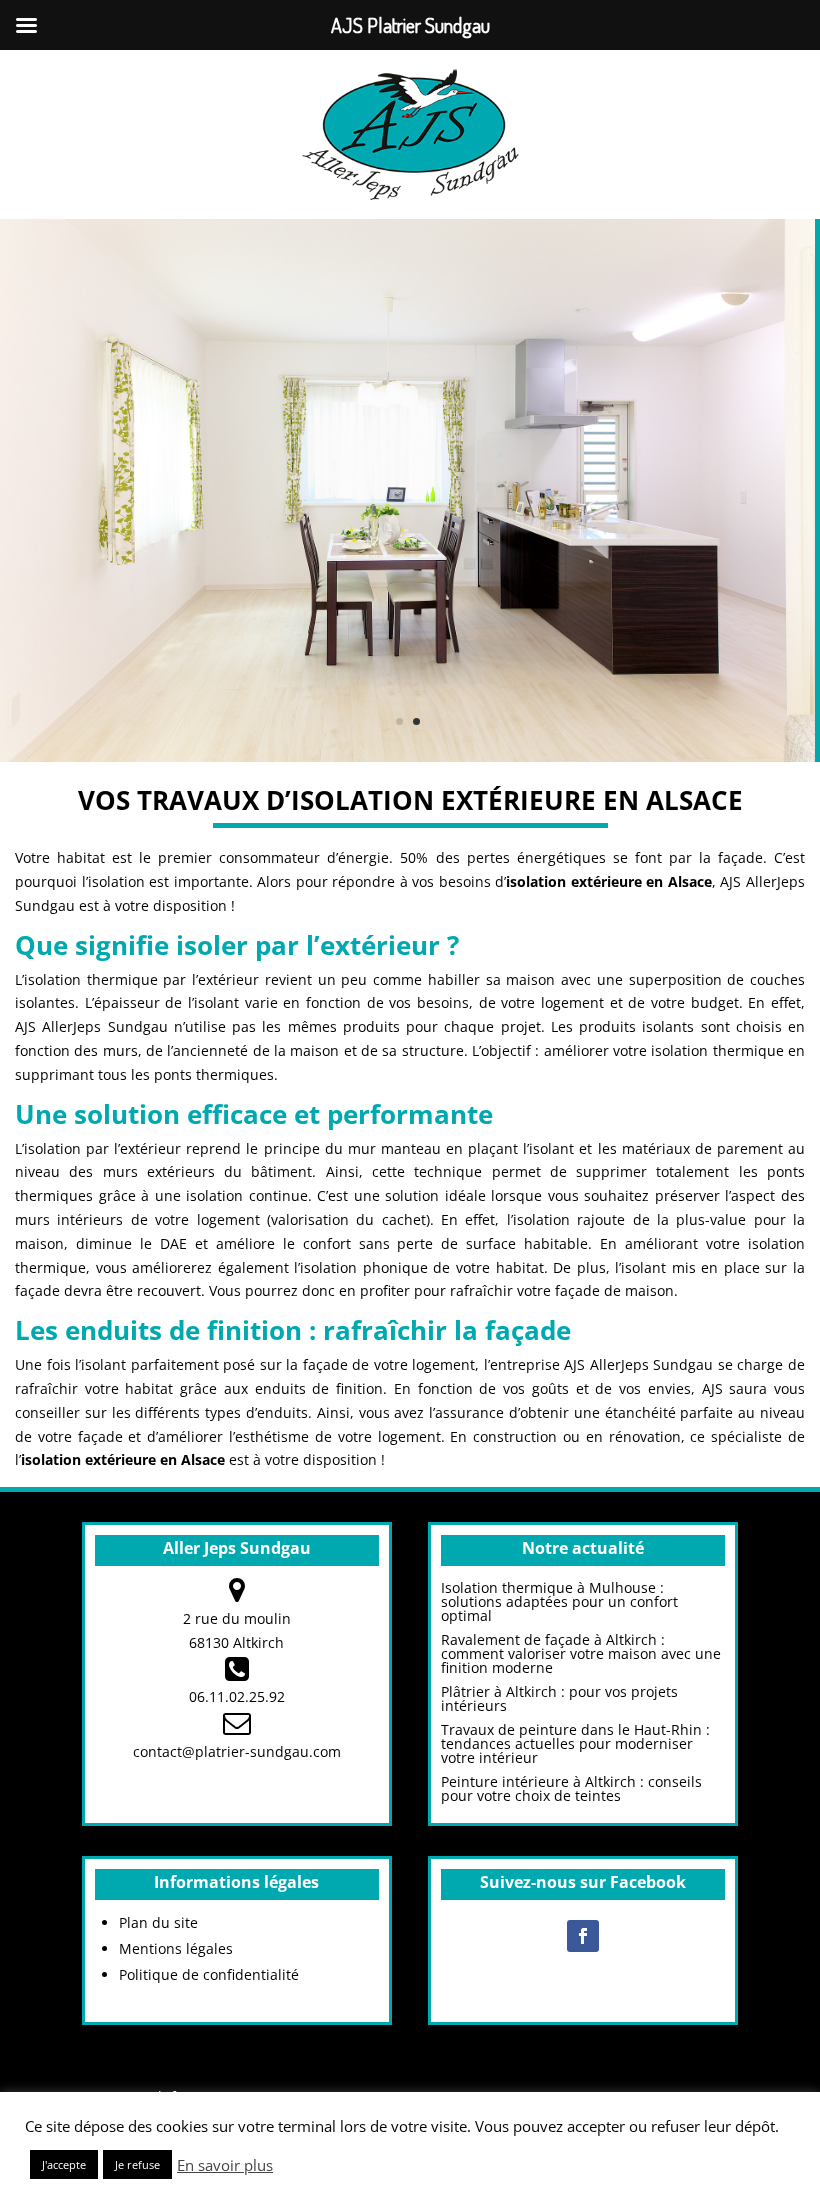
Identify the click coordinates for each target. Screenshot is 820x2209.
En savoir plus (225, 2165)
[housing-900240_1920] (407, 756)
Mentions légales (176, 1948)
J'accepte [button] (64, 2164)
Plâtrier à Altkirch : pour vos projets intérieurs (559, 1698)
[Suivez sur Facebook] (583, 1936)
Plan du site (158, 1922)
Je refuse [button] (137, 2164)
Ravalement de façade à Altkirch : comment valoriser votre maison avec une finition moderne (581, 1653)
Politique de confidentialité (209, 1974)
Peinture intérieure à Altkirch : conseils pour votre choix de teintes (571, 1788)
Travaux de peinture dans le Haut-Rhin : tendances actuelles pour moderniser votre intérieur (575, 1743)
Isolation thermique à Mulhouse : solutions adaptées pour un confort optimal (559, 1601)
